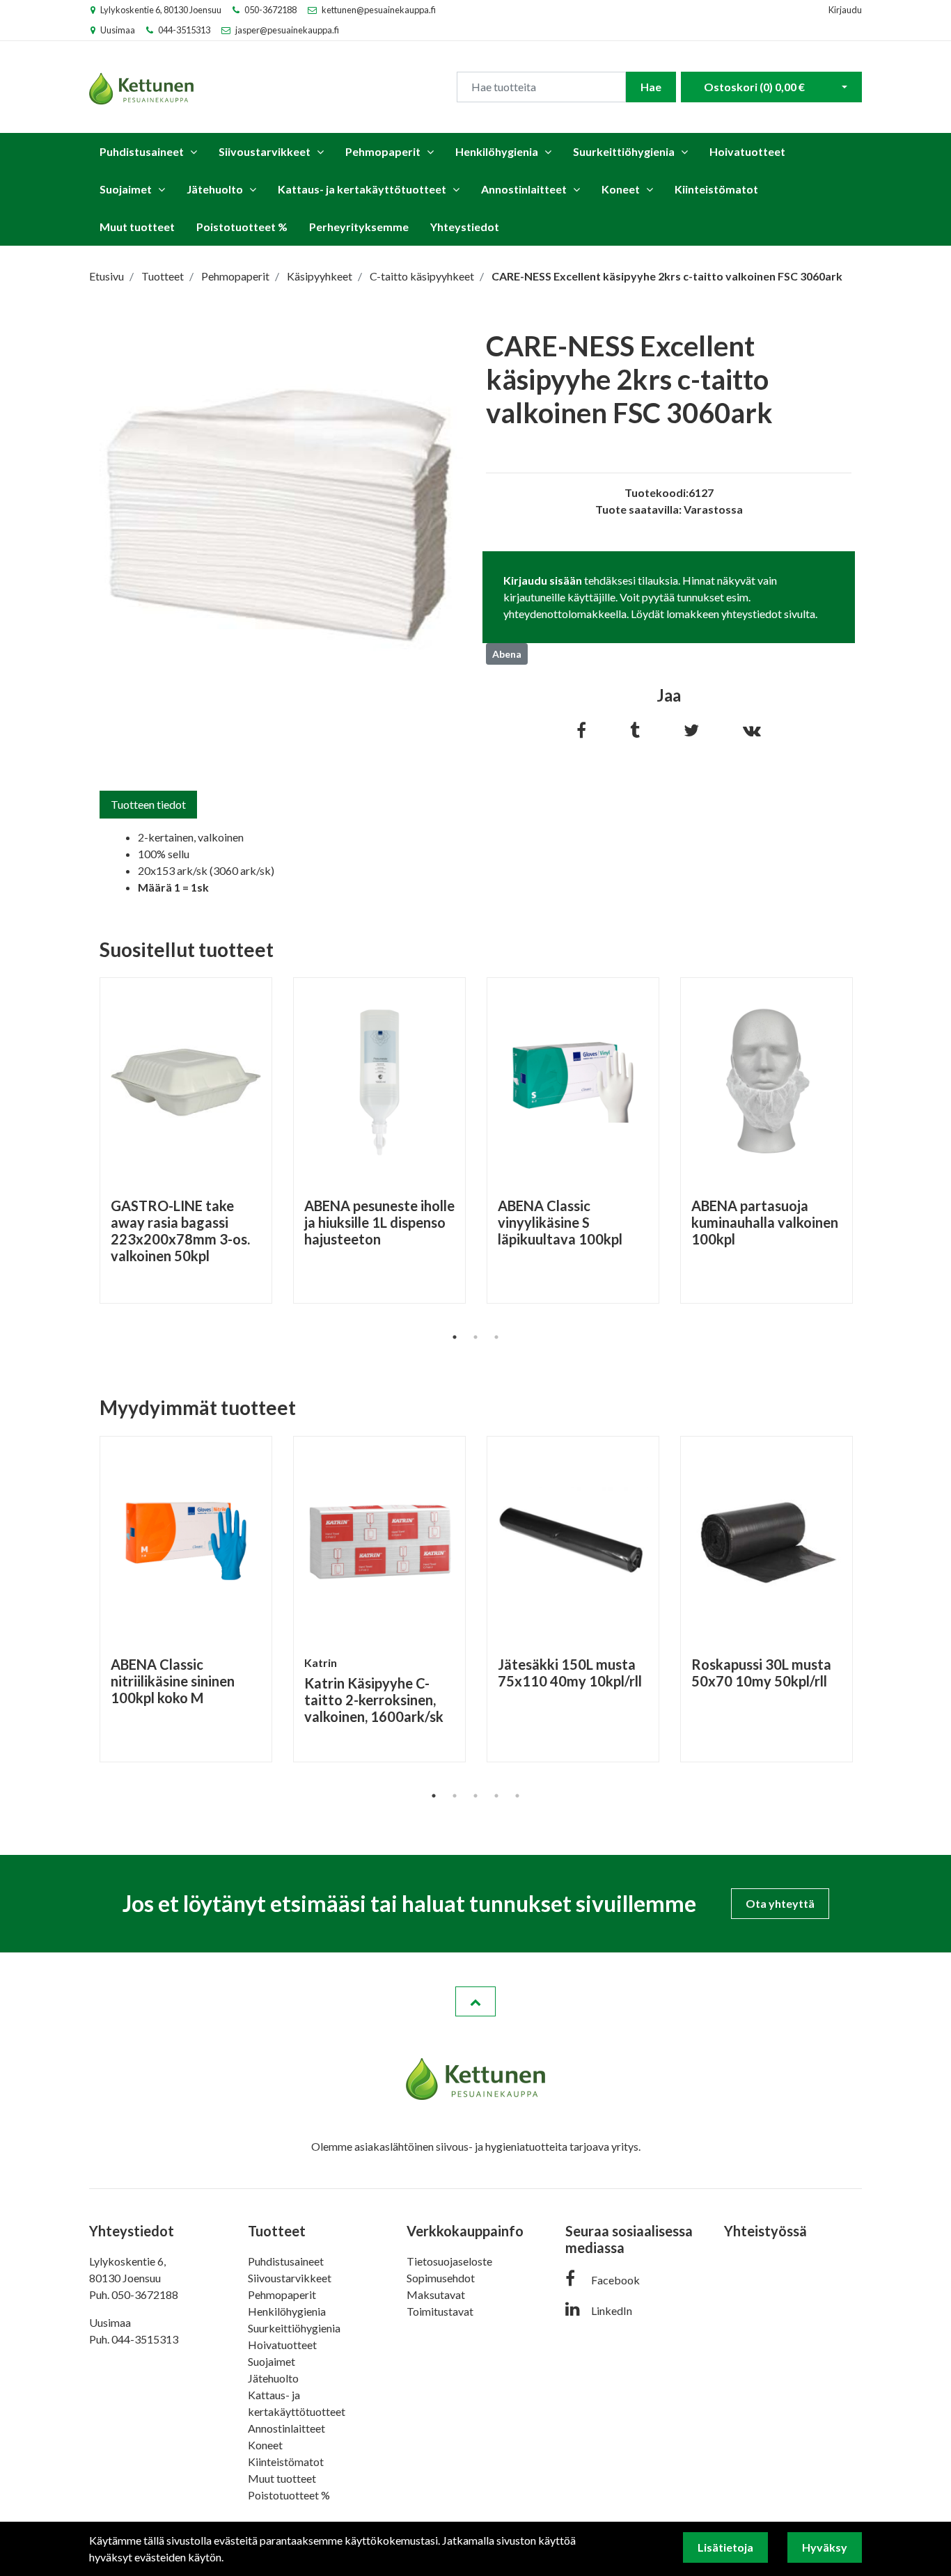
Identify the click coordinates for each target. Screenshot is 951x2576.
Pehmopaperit (383, 151)
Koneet (621, 189)
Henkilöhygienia (497, 151)
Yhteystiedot (465, 227)
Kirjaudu (845, 10)
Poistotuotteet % (242, 227)
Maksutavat (436, 2294)
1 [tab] (455, 1337)
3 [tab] (496, 1337)
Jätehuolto (215, 189)
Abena (507, 654)
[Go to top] (475, 2002)
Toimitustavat (440, 2311)
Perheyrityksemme (359, 227)
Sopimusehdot (441, 2278)
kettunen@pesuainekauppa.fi (379, 10)
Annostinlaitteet (524, 189)
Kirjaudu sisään (543, 580)
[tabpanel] (186, 1140)
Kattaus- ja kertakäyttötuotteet (362, 189)
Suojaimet (126, 189)
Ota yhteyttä (780, 1903)
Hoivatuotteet (747, 151)
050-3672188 (270, 10)
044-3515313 (184, 30)
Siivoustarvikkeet (265, 151)
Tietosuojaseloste (449, 2261)
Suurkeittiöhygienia (624, 151)
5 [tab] (517, 1796)
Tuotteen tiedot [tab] (148, 804)
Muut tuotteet (137, 227)
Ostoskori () (754, 87)
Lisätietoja (725, 2547)
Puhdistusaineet (142, 151)
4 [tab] (496, 1796)
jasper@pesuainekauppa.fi (287, 30)
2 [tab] (475, 1337)
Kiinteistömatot (716, 189)
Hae (651, 87)
